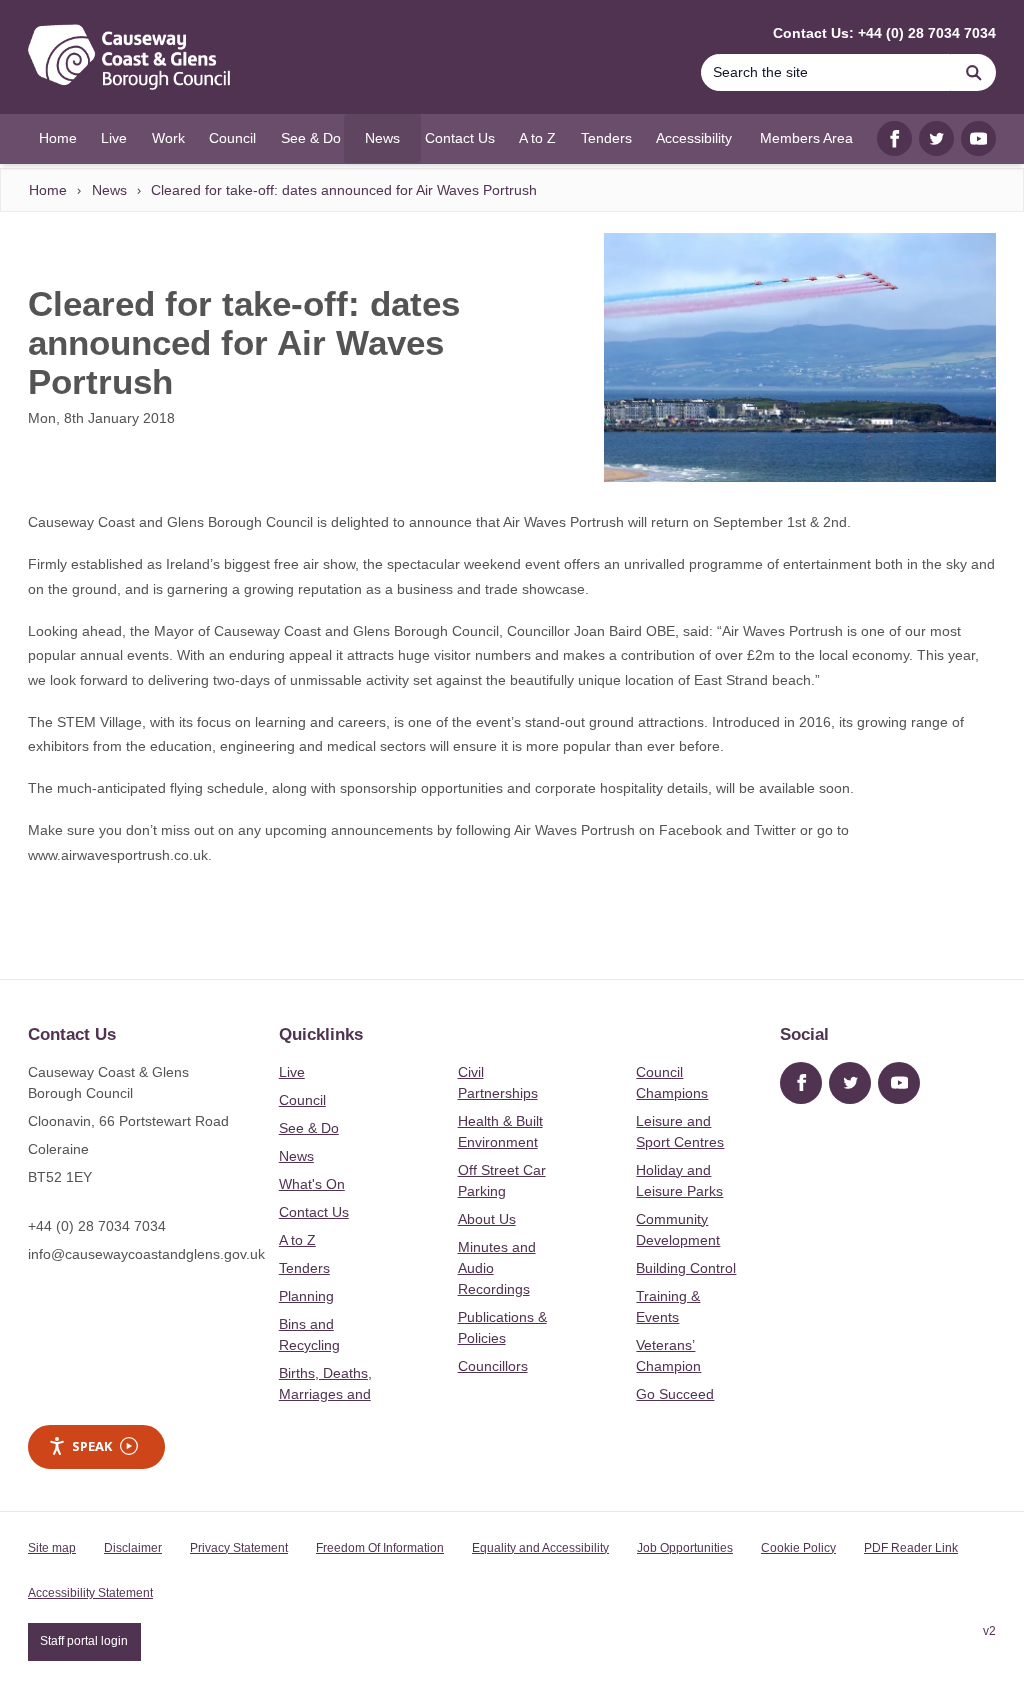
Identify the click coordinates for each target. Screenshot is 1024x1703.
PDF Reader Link (911, 1548)
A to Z (297, 1240)
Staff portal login (84, 1641)
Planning (306, 1296)
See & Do (309, 1128)
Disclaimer (133, 1548)
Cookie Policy (798, 1548)
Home (48, 190)
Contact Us (314, 1212)
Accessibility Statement (90, 1593)
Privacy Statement (239, 1548)
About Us (487, 1219)
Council (302, 1100)
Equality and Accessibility (540, 1548)
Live (292, 1072)
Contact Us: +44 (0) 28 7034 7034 (884, 33)
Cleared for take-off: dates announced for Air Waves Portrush (344, 190)
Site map (52, 1548)
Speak (92, 1446)
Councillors (493, 1366)
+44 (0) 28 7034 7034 (97, 1226)
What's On (312, 1184)
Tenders (304, 1268)
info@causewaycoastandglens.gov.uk (146, 1254)
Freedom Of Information (380, 1548)
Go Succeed (675, 1394)
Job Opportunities (685, 1548)
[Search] (974, 72)
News (109, 190)
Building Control (686, 1268)
